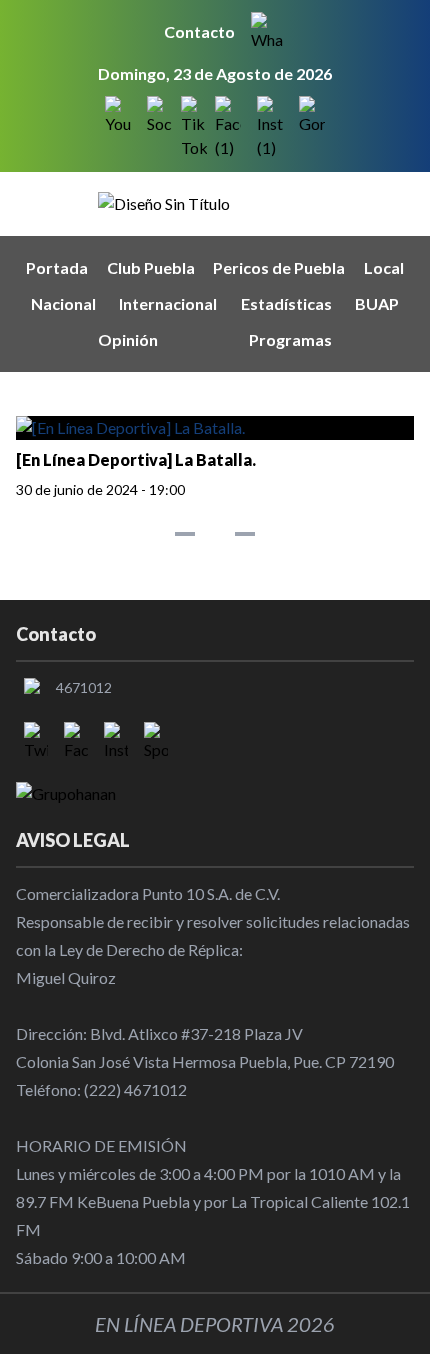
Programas (290, 339)
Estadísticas (286, 303)
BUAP (377, 303)
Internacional (168, 303)
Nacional (63, 303)
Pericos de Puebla (279, 267)
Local (384, 267)
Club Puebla (151, 267)
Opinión (128, 339)
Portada (57, 267)
